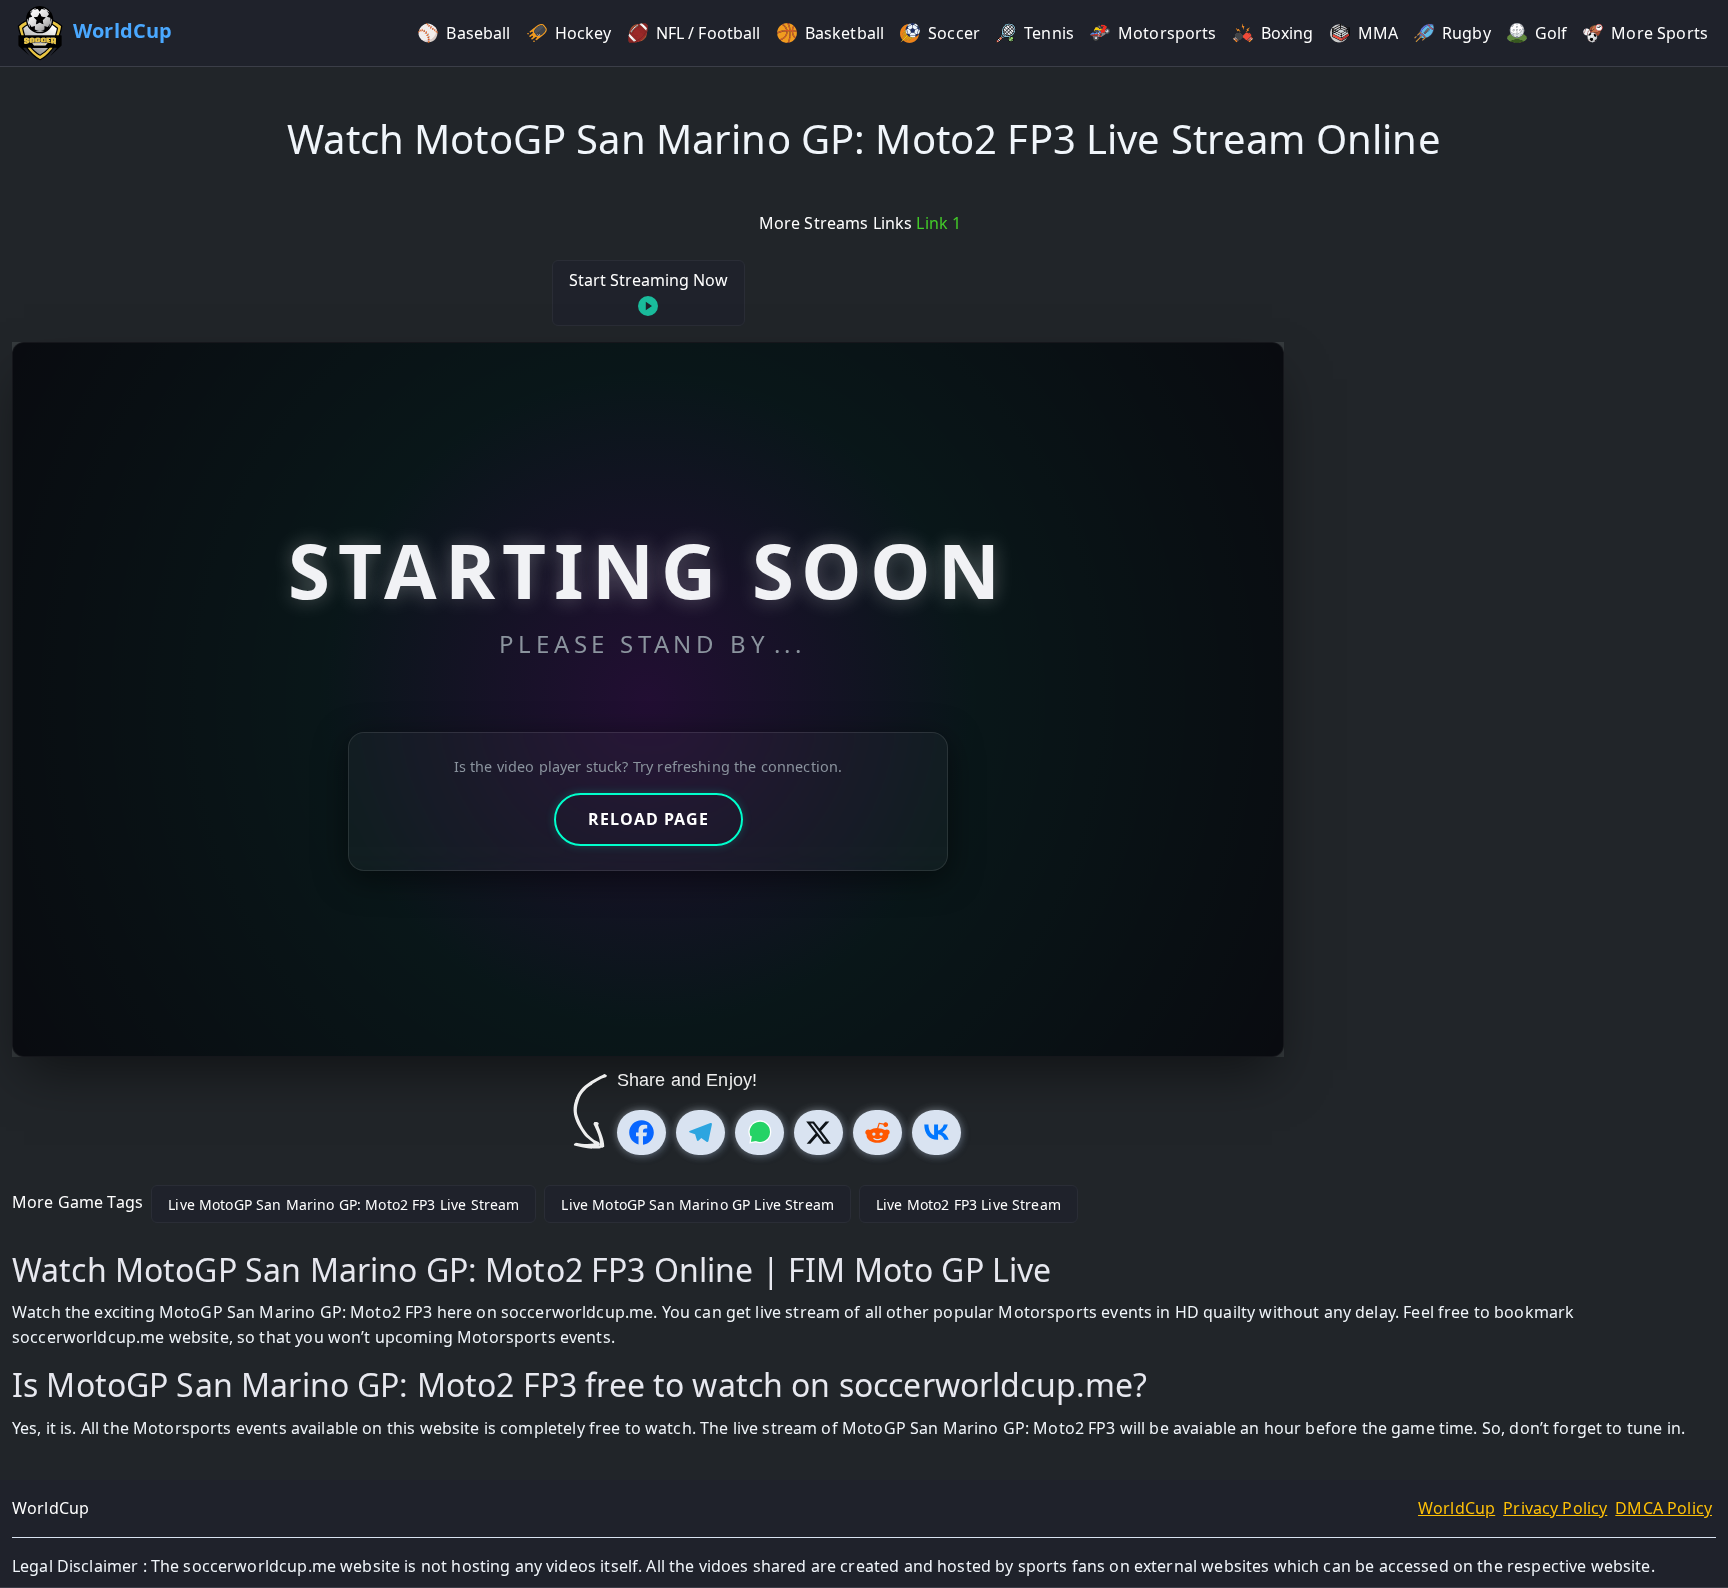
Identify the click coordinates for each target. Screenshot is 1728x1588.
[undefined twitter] (818, 1132)
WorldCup (1456, 1508)
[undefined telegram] (700, 1132)
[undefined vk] (936, 1132)
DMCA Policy (1663, 1508)
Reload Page (648, 819)
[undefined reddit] (877, 1132)
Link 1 (938, 223)
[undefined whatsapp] (759, 1132)
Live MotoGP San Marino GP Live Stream (697, 1204)
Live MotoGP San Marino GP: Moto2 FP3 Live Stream (343, 1204)
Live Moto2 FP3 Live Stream (968, 1204)
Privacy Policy (1555, 1508)
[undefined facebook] (641, 1132)
